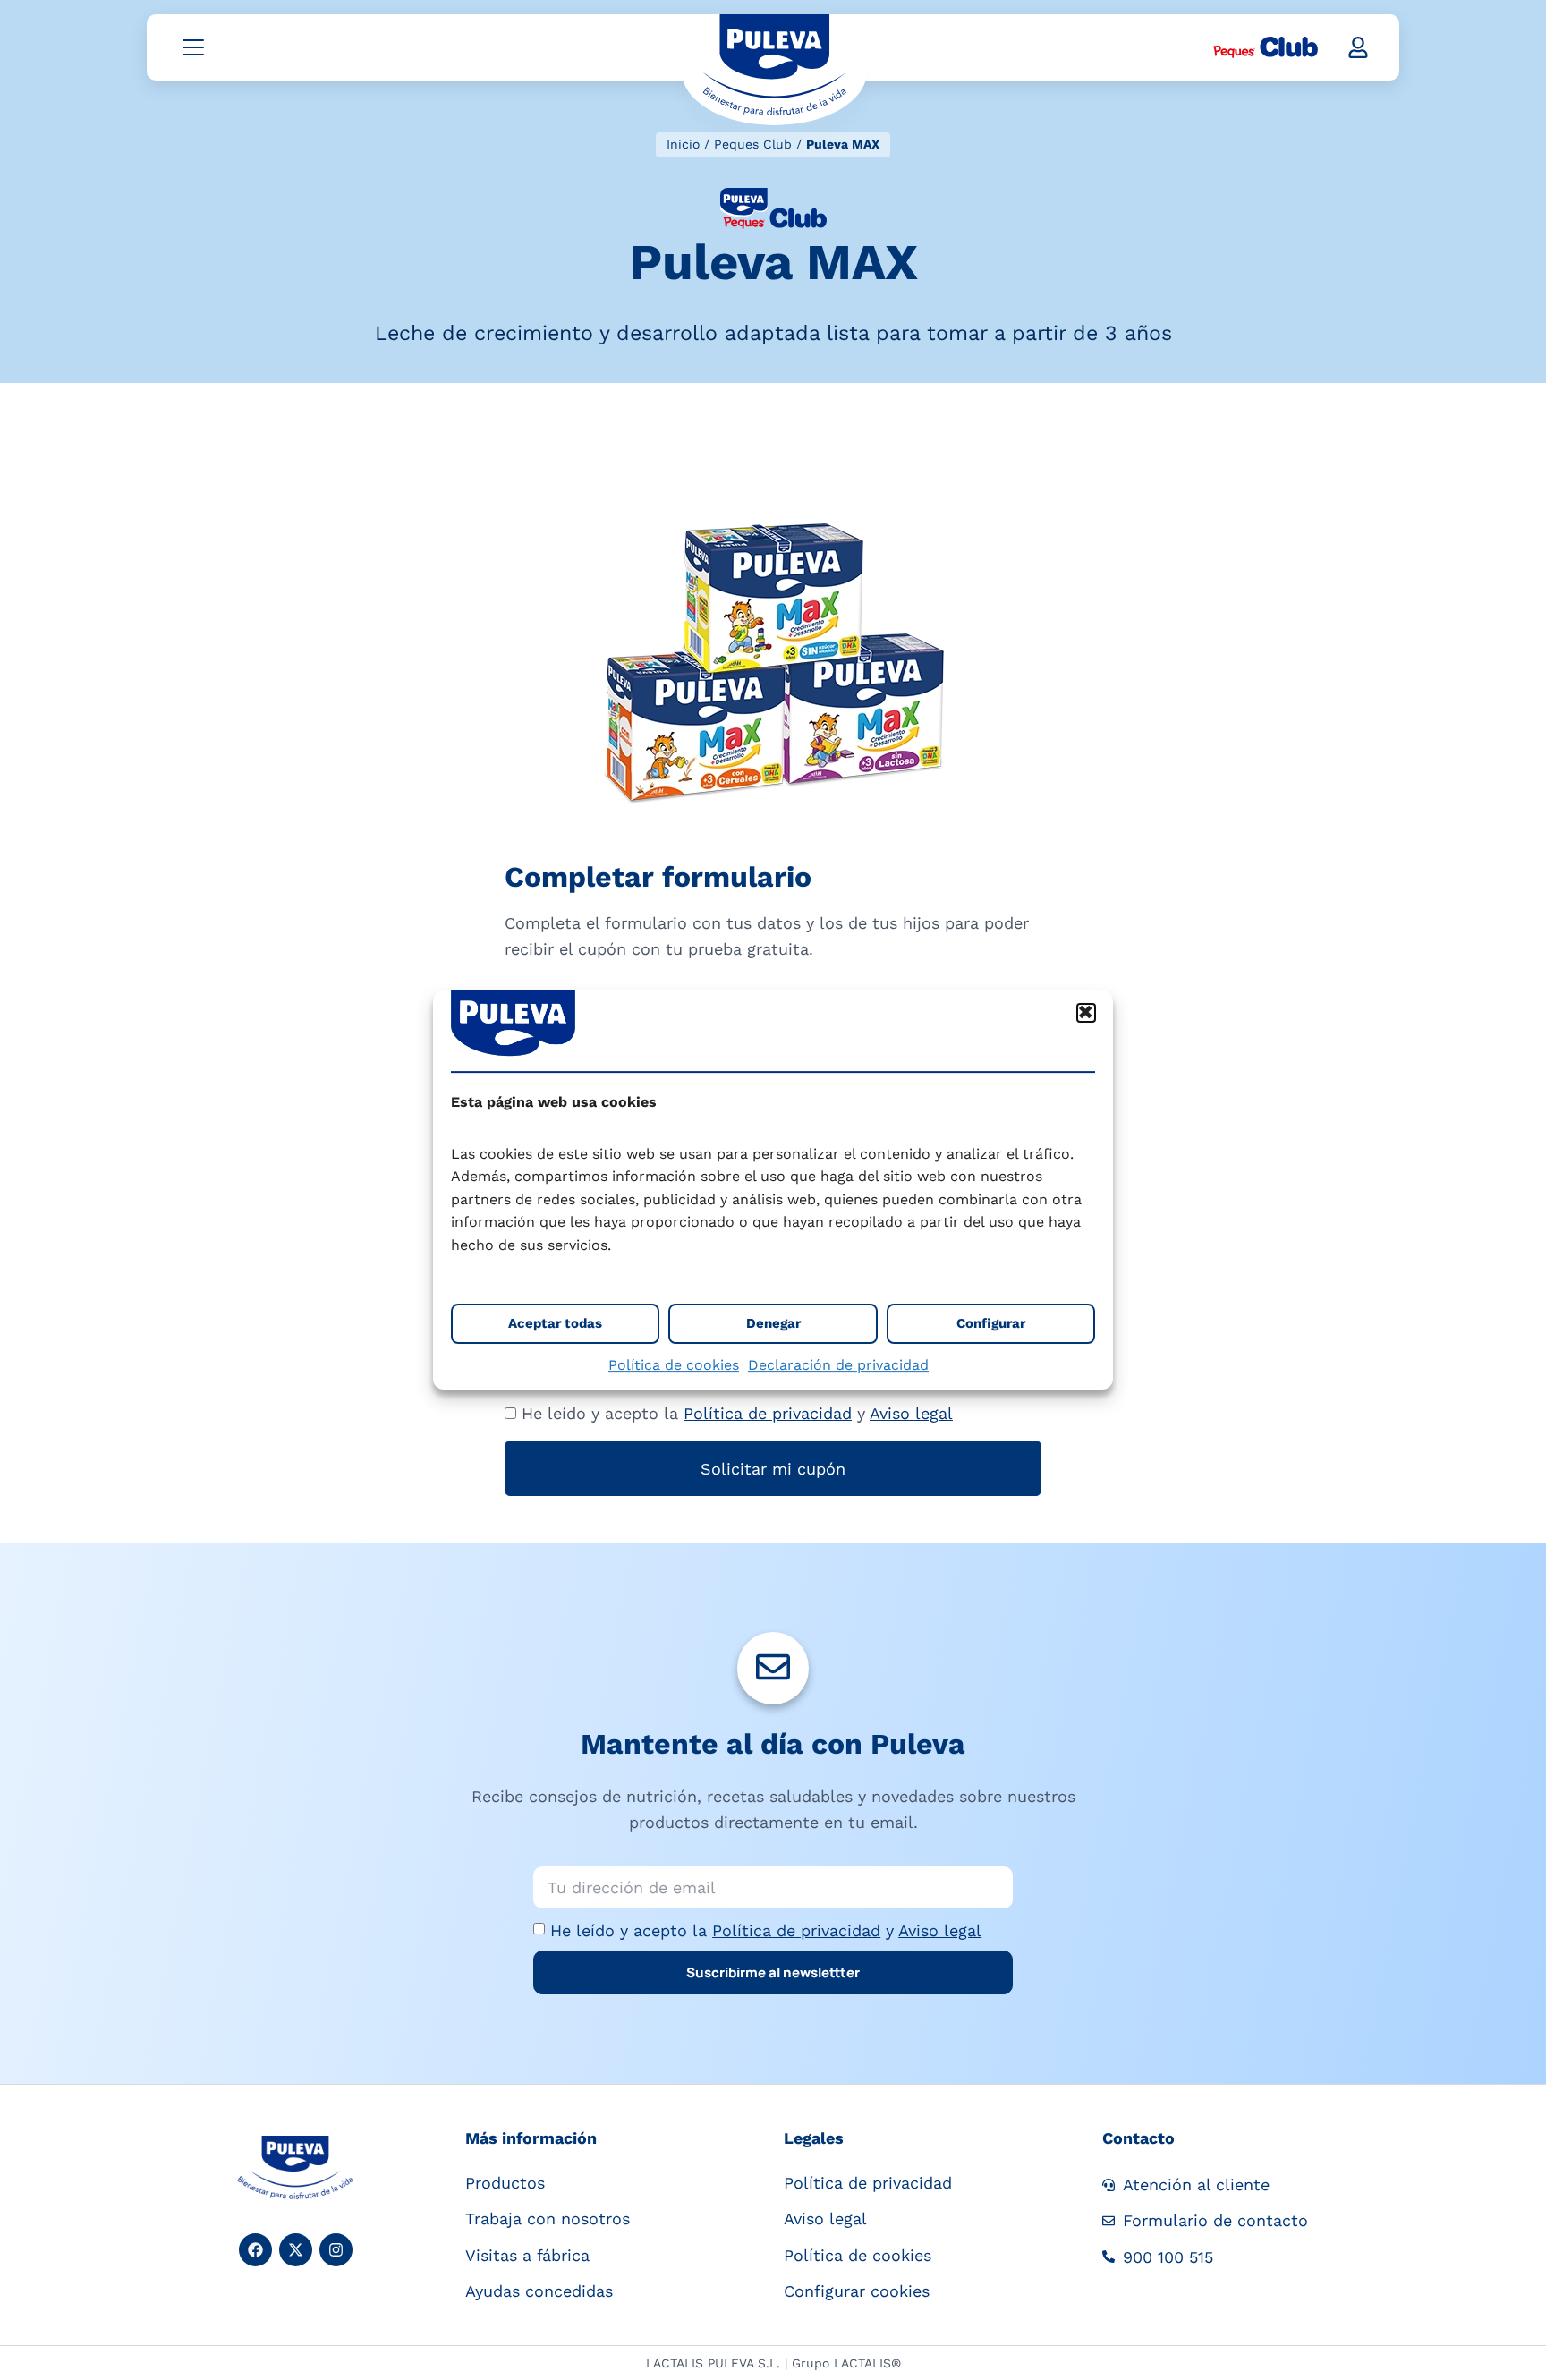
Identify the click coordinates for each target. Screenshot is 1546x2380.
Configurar (991, 1323)
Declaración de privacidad (838, 1365)
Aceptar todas (555, 1323)
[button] (1086, 1013)
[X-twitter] (296, 2250)
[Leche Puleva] (774, 69)
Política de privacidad (768, 1413)
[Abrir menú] (193, 47)
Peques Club (753, 144)
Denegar (773, 1323)
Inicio (683, 144)
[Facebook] (255, 2250)
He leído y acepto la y (766, 1930)
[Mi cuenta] (1358, 47)
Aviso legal (911, 1413)
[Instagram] (336, 2250)
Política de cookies (674, 1365)
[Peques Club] (1266, 47)
